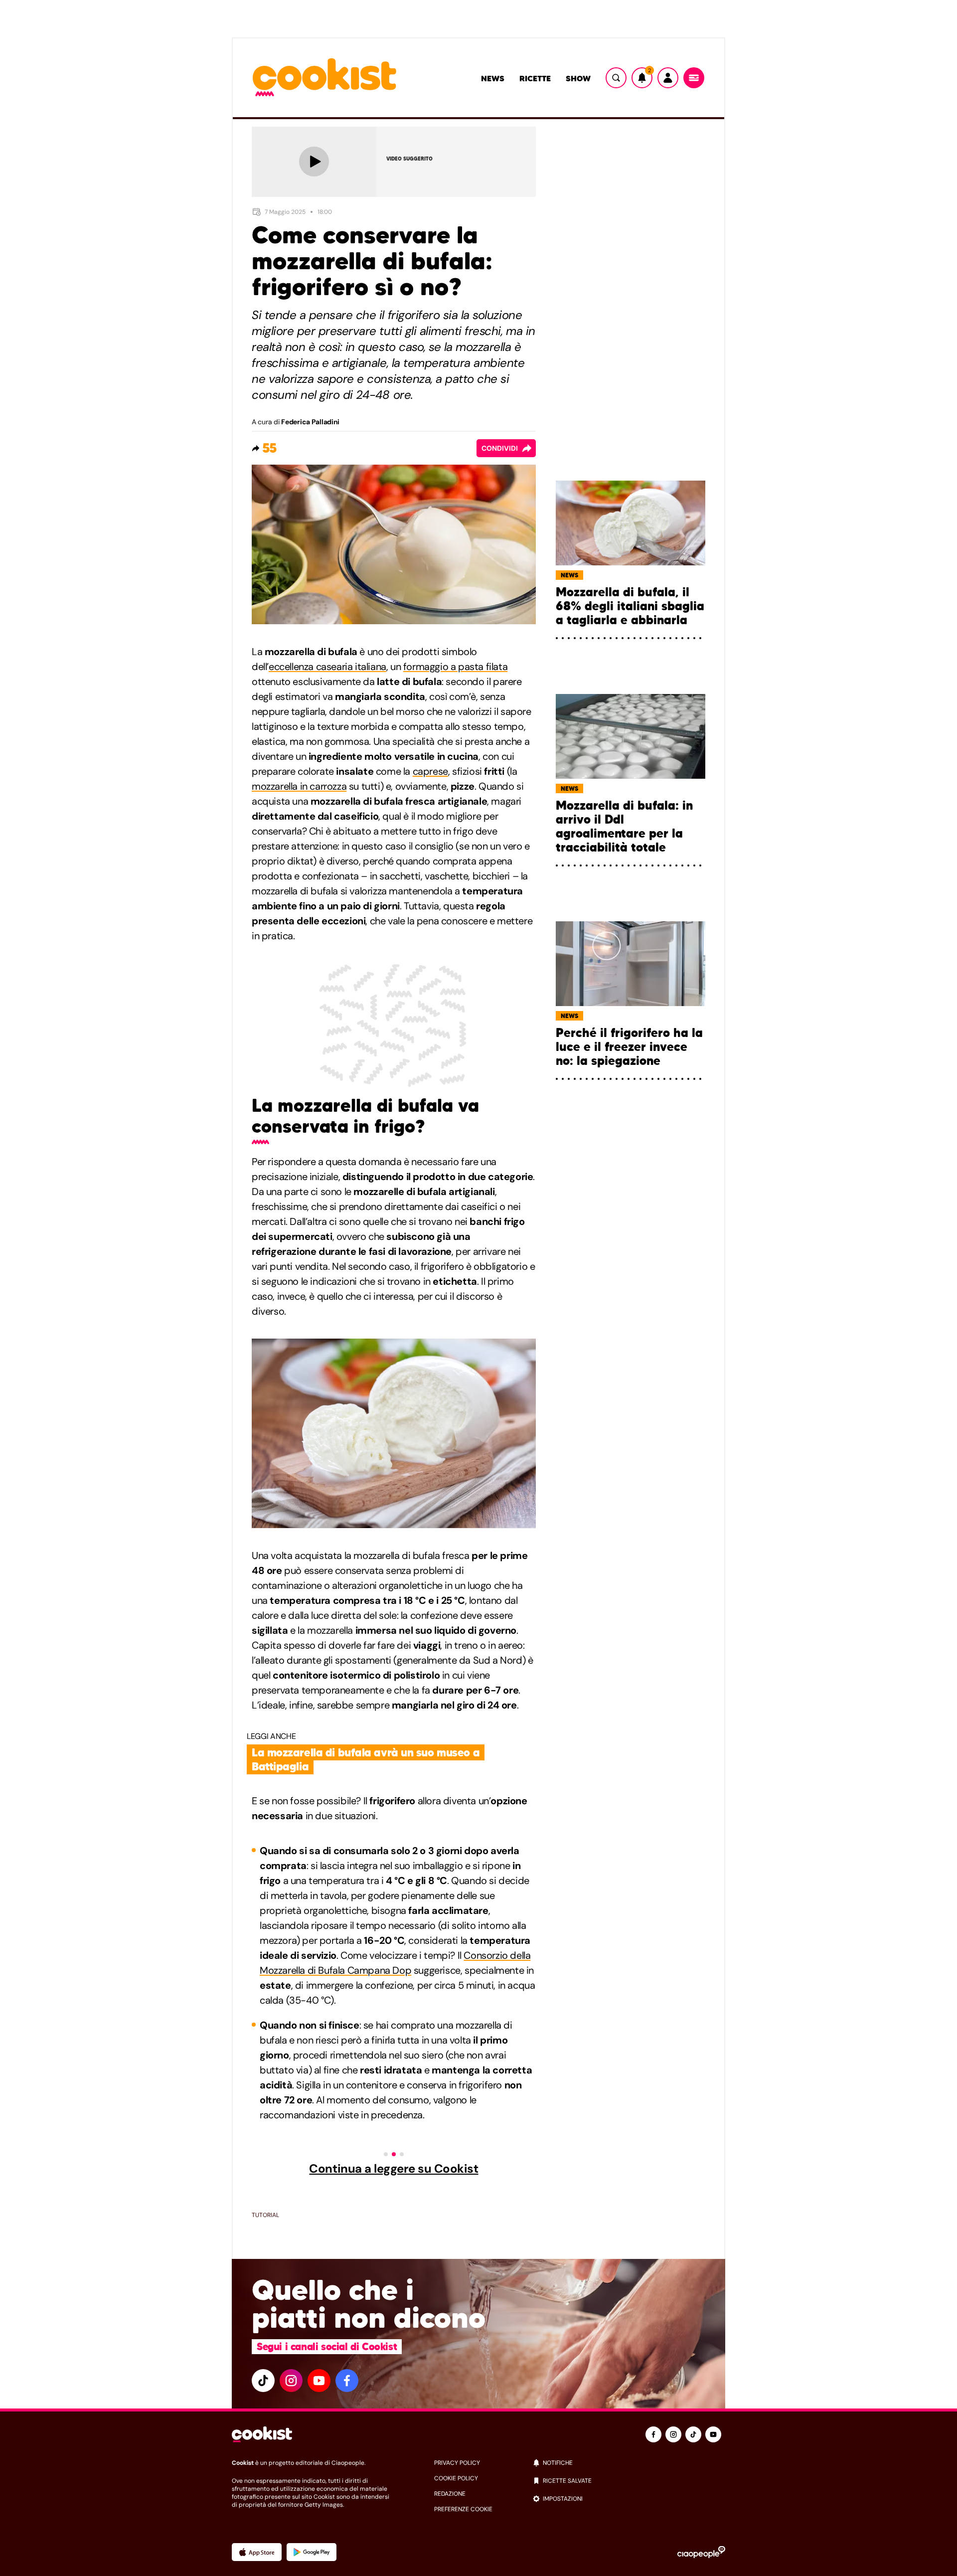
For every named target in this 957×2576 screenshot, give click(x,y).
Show (578, 78)
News (493, 78)
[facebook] (347, 2381)
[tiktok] (263, 2381)
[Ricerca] (616, 78)
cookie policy (456, 2478)
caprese (430, 771)
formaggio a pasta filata (455, 667)
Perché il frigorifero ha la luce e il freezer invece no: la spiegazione (629, 1047)
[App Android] (312, 2552)
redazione (450, 2494)
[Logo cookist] (324, 78)
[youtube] (319, 2381)
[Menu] (694, 78)
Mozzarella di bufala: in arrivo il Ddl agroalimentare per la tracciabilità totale (624, 827)
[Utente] (668, 78)
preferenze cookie (463, 2509)
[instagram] (291, 2381)
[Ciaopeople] (701, 2552)
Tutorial (265, 2215)
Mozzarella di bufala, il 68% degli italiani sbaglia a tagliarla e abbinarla (630, 606)
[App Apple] (257, 2552)
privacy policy (457, 2463)
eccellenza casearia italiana (327, 667)
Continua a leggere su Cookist (394, 2169)
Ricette (535, 78)
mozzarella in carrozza (299, 786)
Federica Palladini (310, 422)
